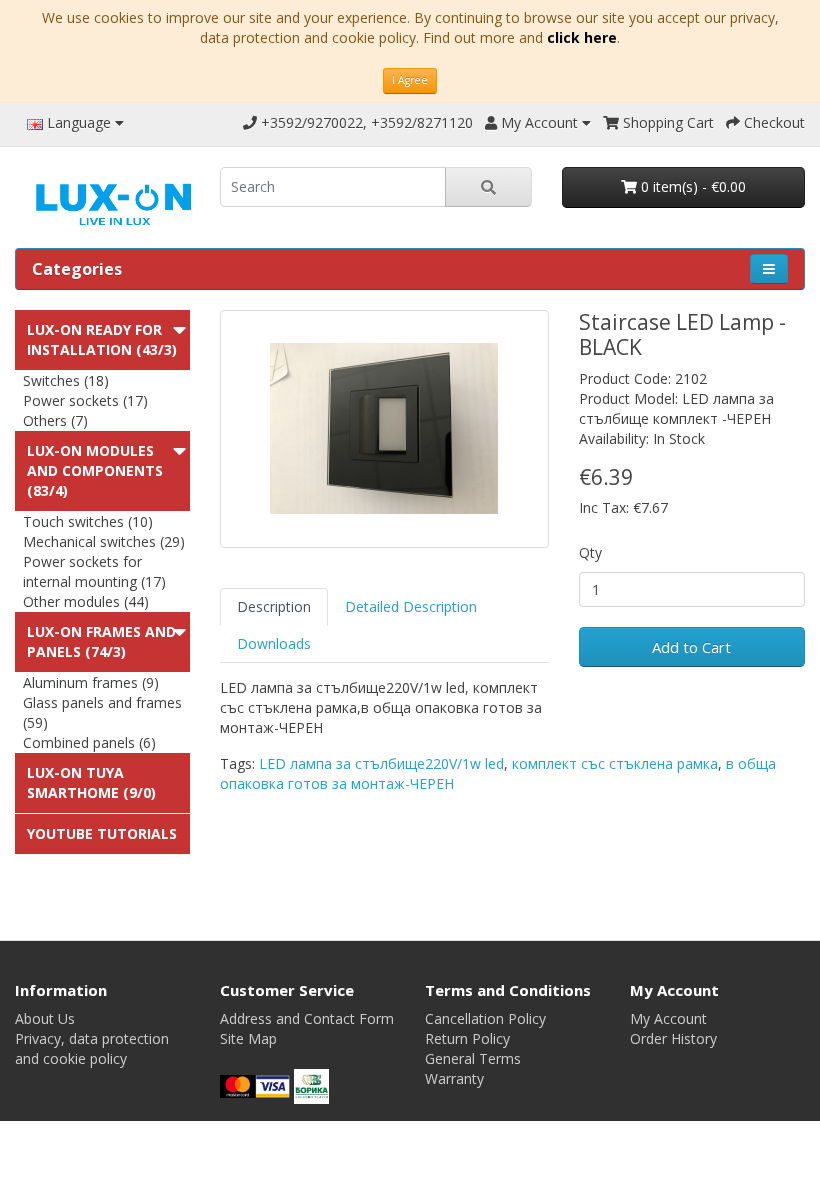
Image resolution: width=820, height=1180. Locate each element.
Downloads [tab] (274, 643)
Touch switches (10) (88, 521)
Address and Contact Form (307, 1018)
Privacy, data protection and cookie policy (92, 1048)
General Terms (473, 1058)
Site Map (248, 1038)
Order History (673, 1038)
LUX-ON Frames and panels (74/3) (101, 641)
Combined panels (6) (89, 742)
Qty (590, 552)
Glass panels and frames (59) (102, 712)
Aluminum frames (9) (91, 682)
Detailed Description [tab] (411, 606)
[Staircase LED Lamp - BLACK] (384, 429)
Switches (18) (66, 380)
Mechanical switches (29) (104, 541)
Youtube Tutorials (102, 833)
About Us (45, 1018)
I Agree (410, 80)
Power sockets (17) (85, 400)
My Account (668, 1018)
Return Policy (467, 1038)
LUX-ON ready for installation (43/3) (102, 339)
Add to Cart (691, 647)
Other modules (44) (86, 601)
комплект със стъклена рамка (615, 763)
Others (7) (55, 420)
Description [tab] (274, 606)
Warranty (454, 1078)
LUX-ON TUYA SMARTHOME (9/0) (91, 782)
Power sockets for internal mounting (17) (94, 571)
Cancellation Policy (485, 1018)
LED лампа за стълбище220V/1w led (381, 763)
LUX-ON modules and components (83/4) (95, 470)
